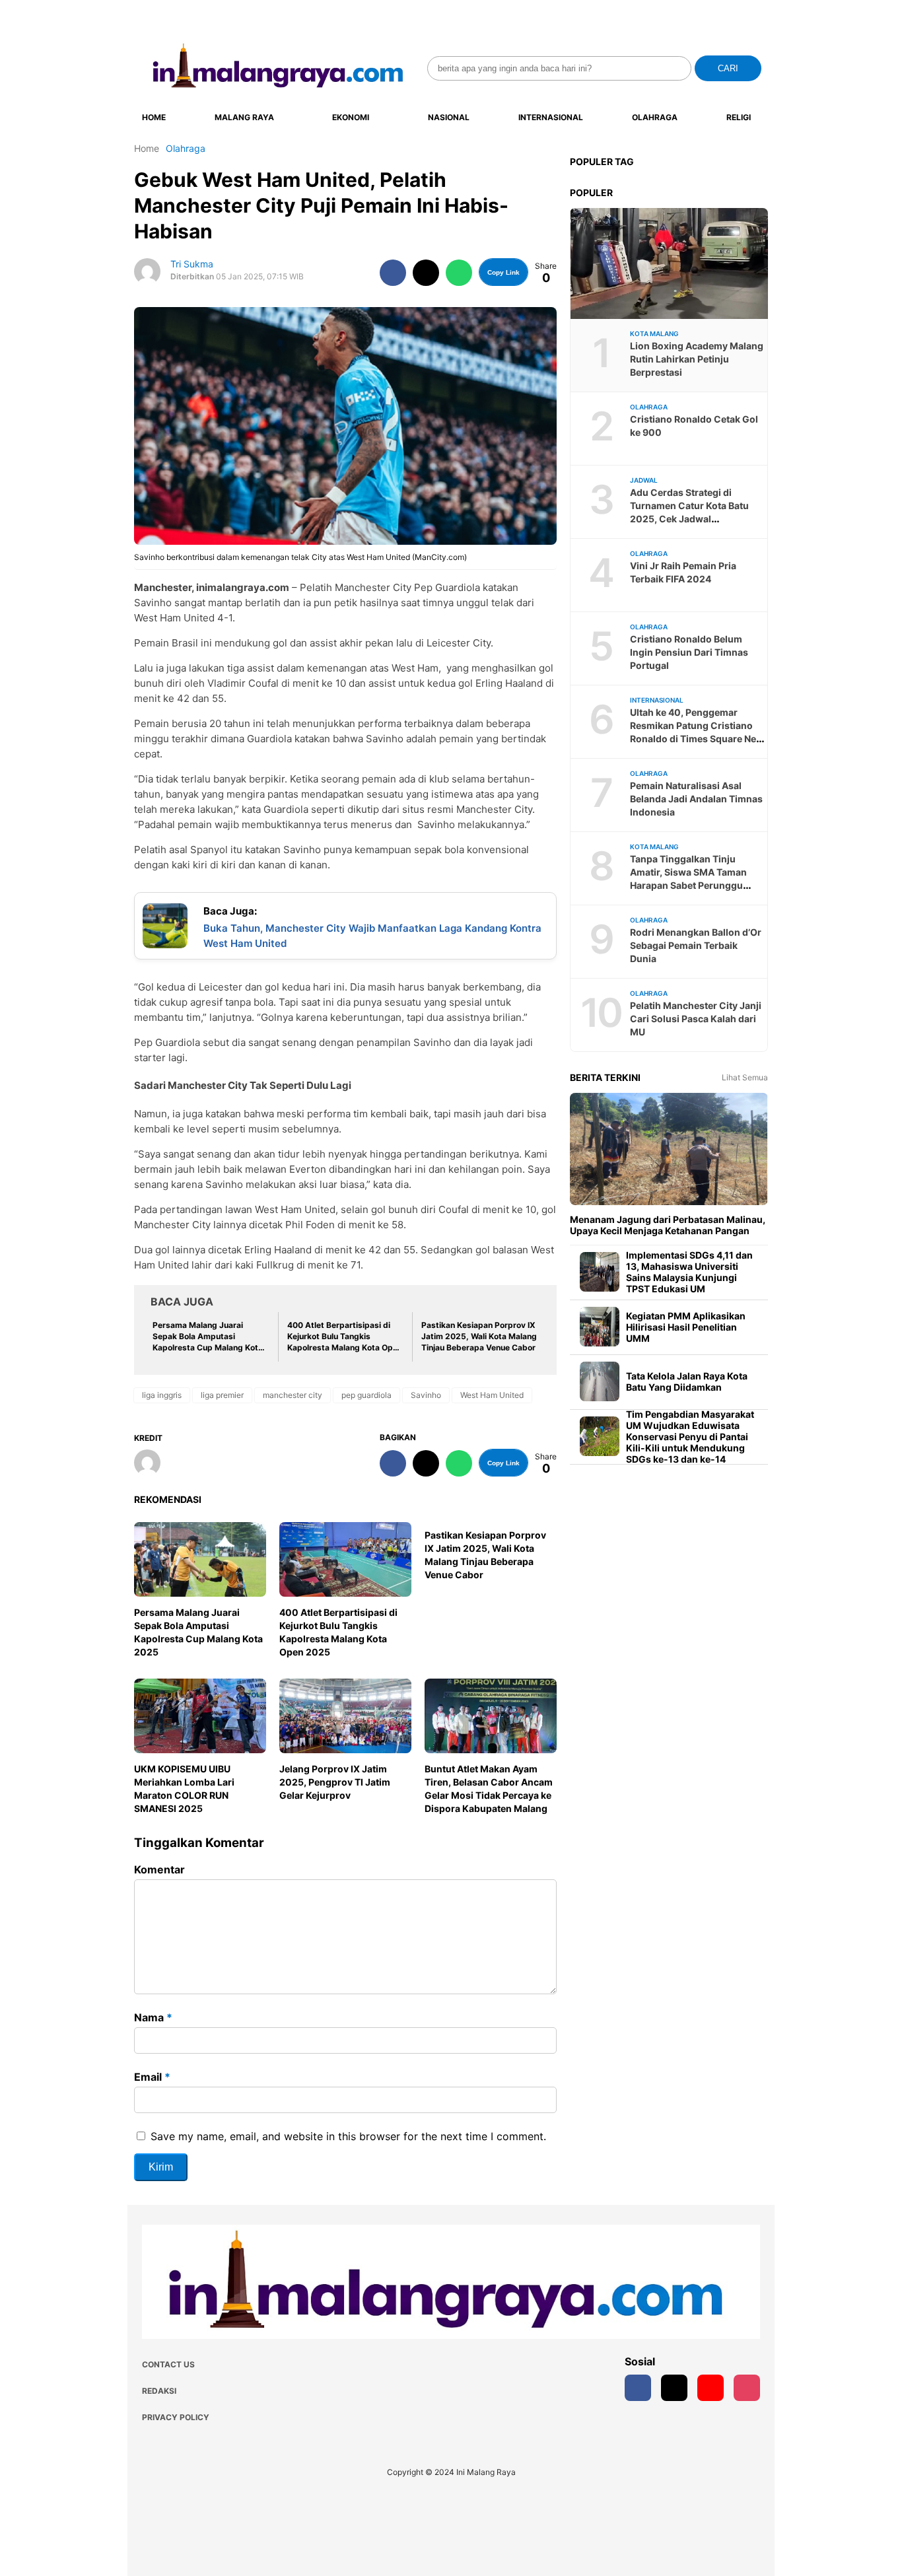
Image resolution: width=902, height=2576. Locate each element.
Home (154, 117)
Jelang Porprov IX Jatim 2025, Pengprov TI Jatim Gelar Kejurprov (335, 1782)
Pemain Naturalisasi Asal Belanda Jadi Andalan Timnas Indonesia (696, 799)
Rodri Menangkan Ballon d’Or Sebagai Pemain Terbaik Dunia (696, 945)
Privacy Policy (176, 2417)
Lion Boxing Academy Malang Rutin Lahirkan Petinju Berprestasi (697, 359)
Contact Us (168, 2364)
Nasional (449, 117)
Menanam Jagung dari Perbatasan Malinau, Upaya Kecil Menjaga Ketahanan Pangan (668, 1225)
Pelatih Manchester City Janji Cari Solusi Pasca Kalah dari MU (696, 1019)
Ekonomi (351, 117)
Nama (153, 2017)
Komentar (159, 1869)
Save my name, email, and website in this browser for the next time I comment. (348, 2136)
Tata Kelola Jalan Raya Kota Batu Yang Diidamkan (687, 1381)
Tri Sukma (192, 264)
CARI (728, 68)
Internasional (551, 117)
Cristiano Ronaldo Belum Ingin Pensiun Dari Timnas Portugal (689, 652)
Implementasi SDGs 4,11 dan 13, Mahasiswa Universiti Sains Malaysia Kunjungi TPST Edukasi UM (689, 1272)
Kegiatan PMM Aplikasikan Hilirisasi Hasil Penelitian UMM (686, 1327)
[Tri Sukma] (152, 1464)
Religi (739, 117)
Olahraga (655, 117)
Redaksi (159, 2391)
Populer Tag (602, 161)
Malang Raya (244, 117)
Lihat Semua (745, 1077)
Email (152, 2077)
